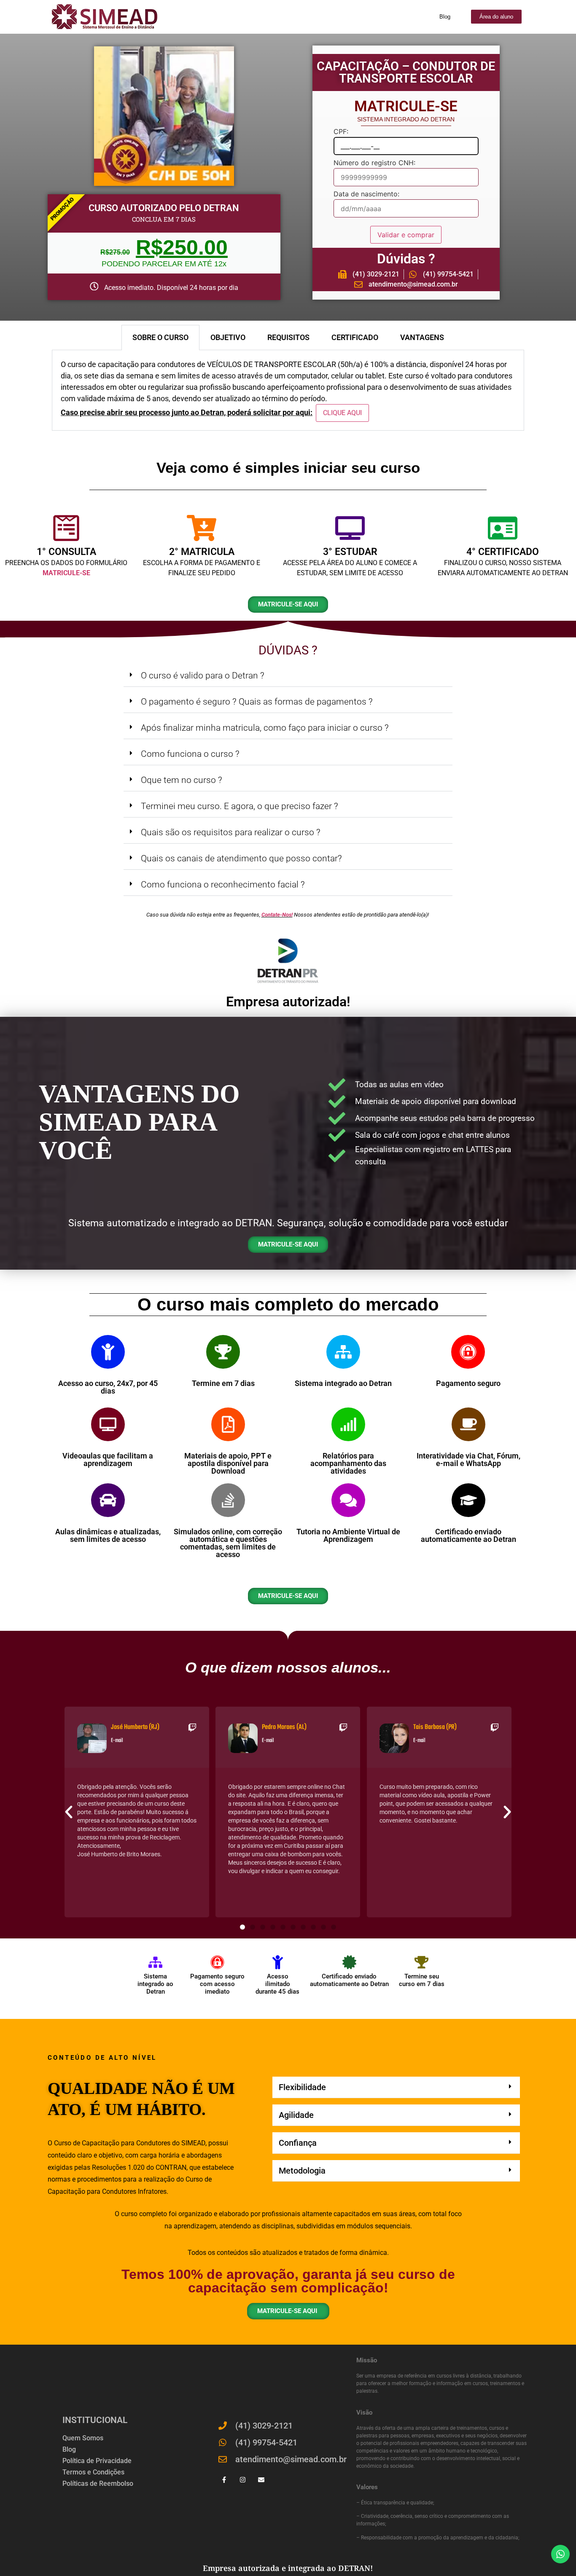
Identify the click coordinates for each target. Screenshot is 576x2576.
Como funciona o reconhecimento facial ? (223, 885)
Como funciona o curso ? (190, 754)
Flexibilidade (302, 2087)
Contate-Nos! (277, 915)
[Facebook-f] (224, 2480)
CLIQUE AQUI (342, 413)
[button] (288, 676)
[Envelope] (261, 2480)
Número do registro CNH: (374, 163)
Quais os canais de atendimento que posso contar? (241, 858)
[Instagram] (243, 2480)
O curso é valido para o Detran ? (203, 675)
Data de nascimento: (366, 194)
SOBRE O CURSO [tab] (160, 337)
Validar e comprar (406, 235)
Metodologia (302, 2171)
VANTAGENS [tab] (422, 337)
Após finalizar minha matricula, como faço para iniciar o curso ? (265, 728)
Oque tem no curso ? (182, 780)
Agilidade (296, 2115)
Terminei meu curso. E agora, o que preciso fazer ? (240, 806)
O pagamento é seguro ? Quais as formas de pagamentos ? (257, 702)
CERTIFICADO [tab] (355, 337)
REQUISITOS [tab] (288, 337)
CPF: (341, 132)
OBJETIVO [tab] (228, 337)
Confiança (298, 2143)
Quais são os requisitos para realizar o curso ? (231, 832)
